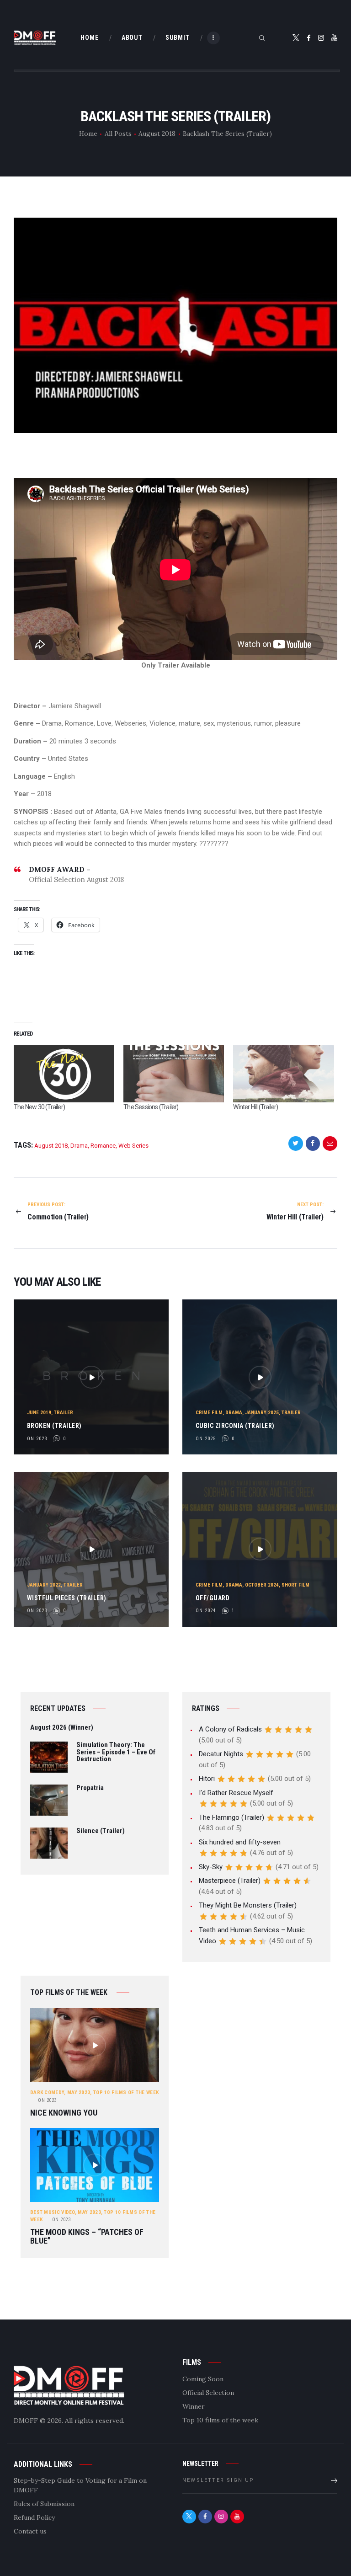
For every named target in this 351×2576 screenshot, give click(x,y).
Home (88, 134)
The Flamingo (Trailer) (231, 1817)
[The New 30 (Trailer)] (64, 1074)
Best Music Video (53, 2212)
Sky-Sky (211, 1867)
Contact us (30, 2531)
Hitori (207, 1779)
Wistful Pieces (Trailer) (67, 1598)
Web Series (133, 1146)
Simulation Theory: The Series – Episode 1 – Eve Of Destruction (116, 1752)
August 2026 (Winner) (62, 1728)
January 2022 (44, 1585)
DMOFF (26, 2421)
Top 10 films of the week (126, 2092)
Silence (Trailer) (101, 1831)
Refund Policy (34, 2517)
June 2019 (39, 1413)
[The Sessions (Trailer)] (174, 1074)
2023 (47, 2100)
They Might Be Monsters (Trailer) (248, 1905)
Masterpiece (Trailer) (230, 1881)
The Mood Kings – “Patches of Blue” (87, 2237)
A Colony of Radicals (230, 1729)
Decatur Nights (221, 1754)
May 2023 (79, 2092)
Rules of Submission (44, 2504)
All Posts (118, 134)
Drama (79, 1146)
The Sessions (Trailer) (151, 1107)
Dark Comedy (47, 2092)
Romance (103, 1146)
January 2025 (262, 1413)
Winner (194, 2406)
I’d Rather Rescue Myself (236, 1793)
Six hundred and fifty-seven (240, 1842)
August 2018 (157, 134)
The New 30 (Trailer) (39, 1107)
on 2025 (206, 1439)
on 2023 (37, 1439)
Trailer (64, 1413)
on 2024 (206, 1611)
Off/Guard (213, 1598)
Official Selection (208, 2393)
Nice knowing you (64, 2113)
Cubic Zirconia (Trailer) (235, 1426)
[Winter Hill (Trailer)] (283, 1074)
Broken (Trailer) (54, 1426)
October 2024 (262, 1585)
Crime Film (209, 1413)
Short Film (295, 1585)
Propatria (90, 1788)
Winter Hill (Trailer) (255, 1107)
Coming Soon (203, 2379)
